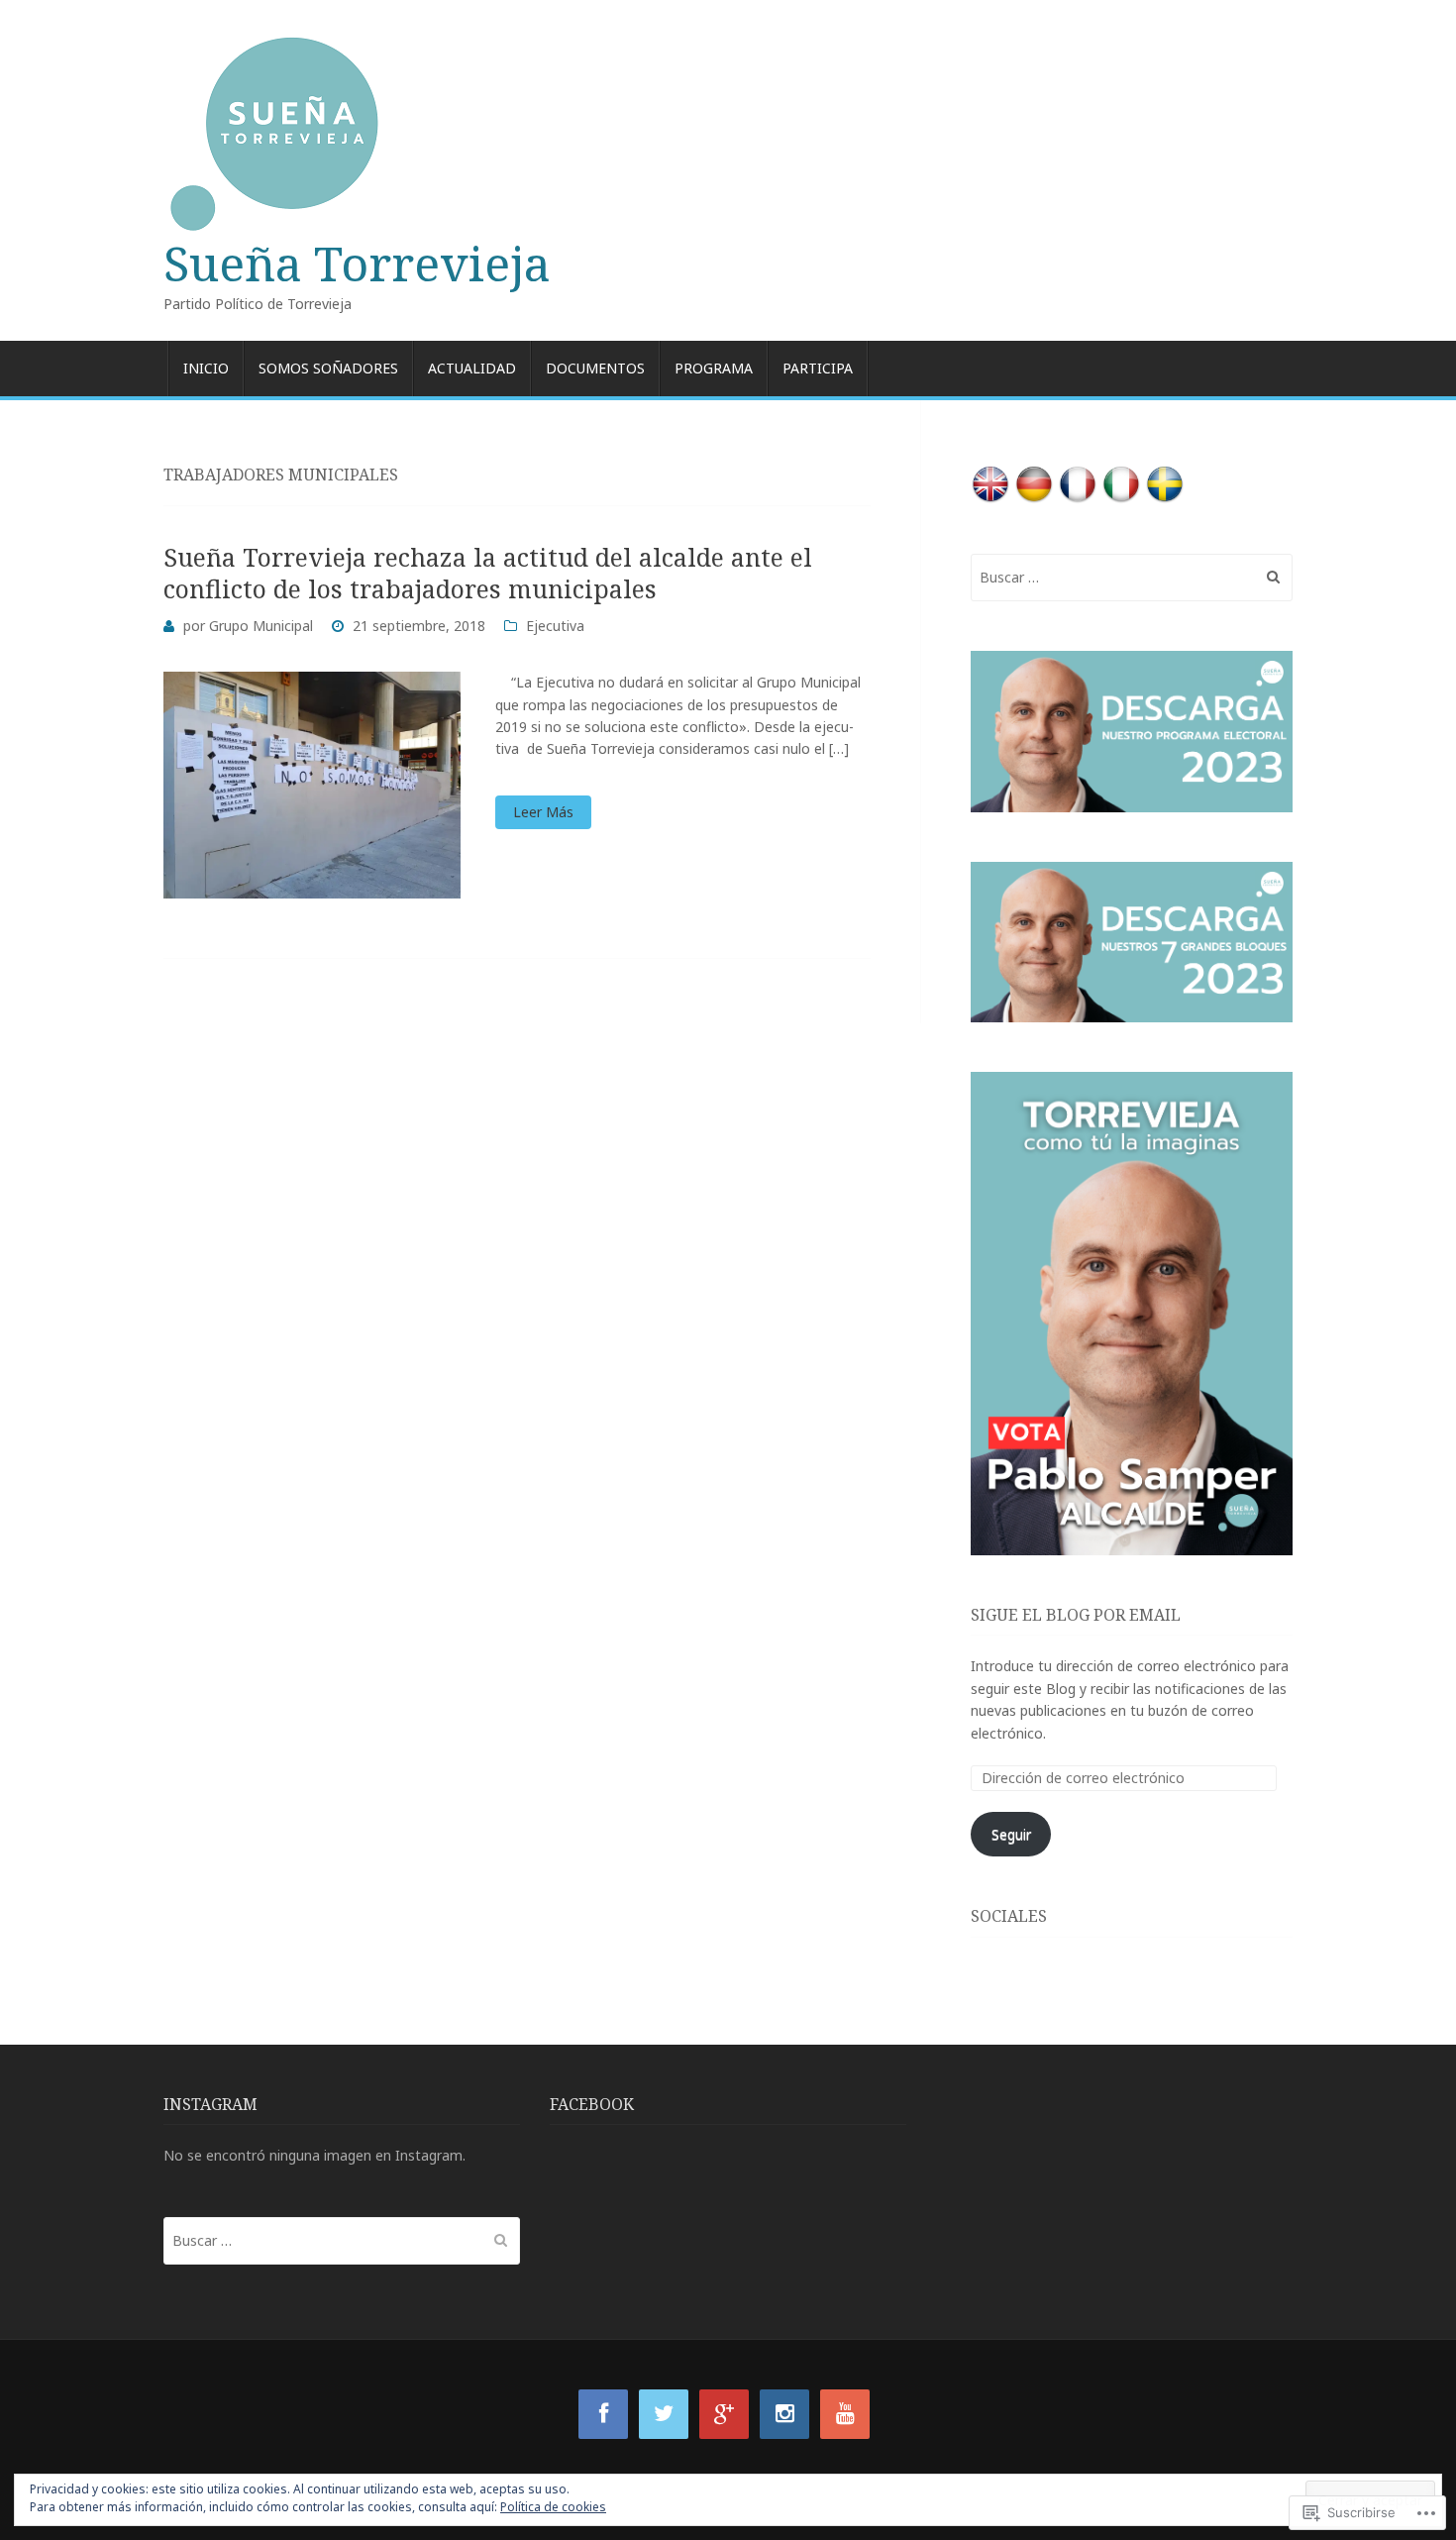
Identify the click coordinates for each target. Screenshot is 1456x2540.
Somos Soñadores (328, 368)
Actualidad (472, 368)
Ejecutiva (555, 626)
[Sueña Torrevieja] (728, 135)
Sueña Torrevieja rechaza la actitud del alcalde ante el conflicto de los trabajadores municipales (488, 573)
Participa (818, 368)
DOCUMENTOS (595, 368)
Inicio (206, 368)
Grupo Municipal (261, 626)
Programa (714, 368)
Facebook (592, 2104)
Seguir (1011, 1834)
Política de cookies (553, 2507)
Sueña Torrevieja (357, 263)
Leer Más (543, 812)
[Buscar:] (1132, 577)
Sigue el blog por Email (1076, 1615)
